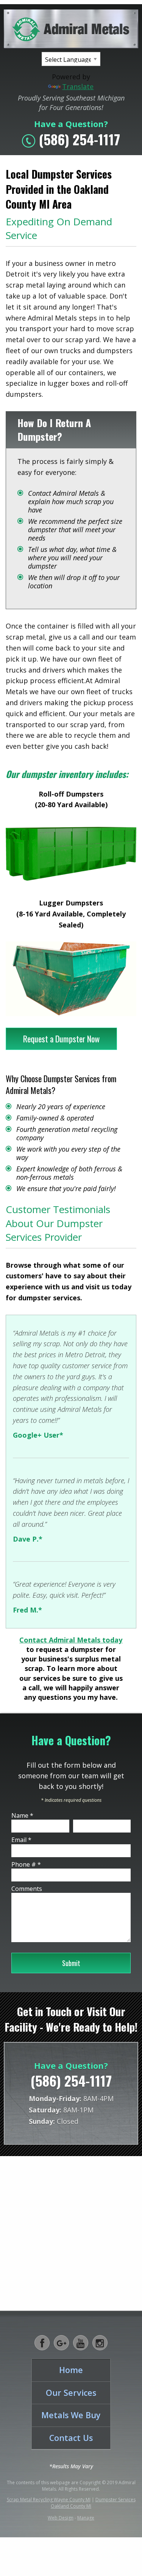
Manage (86, 2518)
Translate (78, 86)
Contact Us (71, 2438)
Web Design (61, 2518)
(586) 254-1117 (80, 139)
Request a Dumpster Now (61, 1039)
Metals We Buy (71, 2415)
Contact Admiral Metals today (71, 1640)
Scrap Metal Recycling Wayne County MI (49, 2500)
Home (71, 2370)
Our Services (71, 2393)
